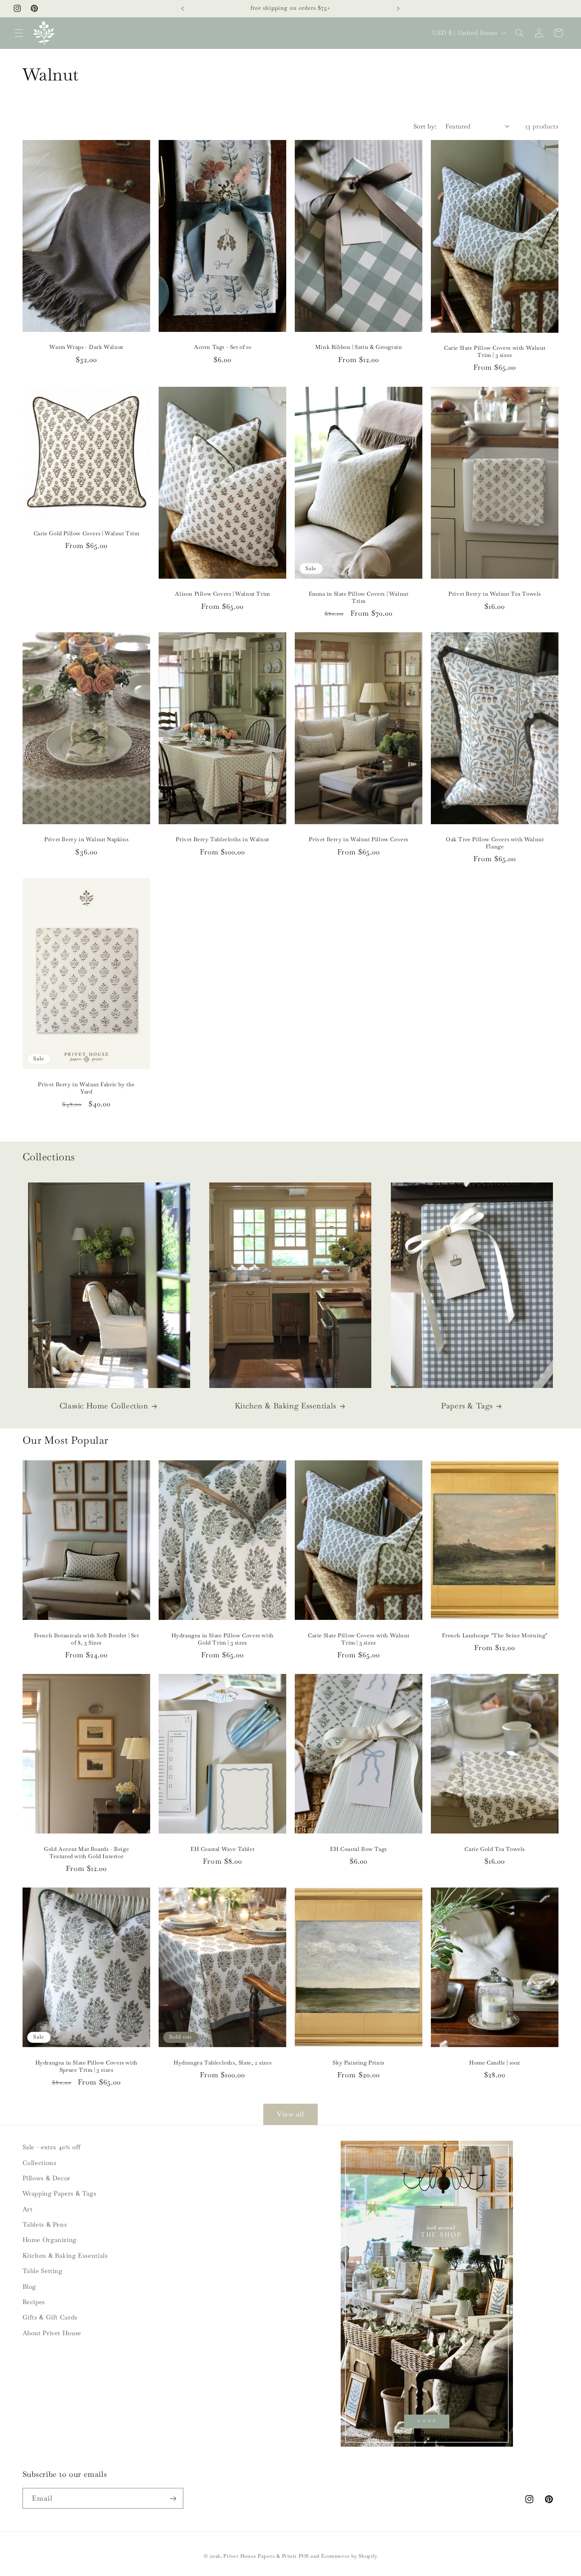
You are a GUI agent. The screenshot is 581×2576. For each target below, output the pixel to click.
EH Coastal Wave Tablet (222, 1849)
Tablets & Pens (45, 2224)
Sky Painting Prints (358, 2063)
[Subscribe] (173, 2498)
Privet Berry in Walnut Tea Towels (495, 594)
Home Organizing (50, 2240)
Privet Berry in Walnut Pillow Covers (359, 840)
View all (290, 2114)
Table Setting (43, 2271)
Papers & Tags (467, 1406)
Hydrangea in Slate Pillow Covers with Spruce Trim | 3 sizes (86, 2066)
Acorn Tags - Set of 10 (222, 348)
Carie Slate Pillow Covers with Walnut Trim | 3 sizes (495, 352)
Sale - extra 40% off (52, 2147)
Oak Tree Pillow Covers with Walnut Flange (495, 844)
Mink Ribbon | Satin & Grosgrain (359, 348)
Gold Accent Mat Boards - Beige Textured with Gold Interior (86, 1853)
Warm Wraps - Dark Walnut (86, 348)
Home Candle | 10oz (495, 2063)
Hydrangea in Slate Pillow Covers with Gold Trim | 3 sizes (222, 1639)
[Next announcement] (399, 9)
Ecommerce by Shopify (349, 2556)
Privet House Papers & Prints (260, 2556)
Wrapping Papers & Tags (60, 2193)
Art (28, 2209)
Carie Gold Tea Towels (495, 1849)
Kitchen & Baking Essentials (286, 1406)
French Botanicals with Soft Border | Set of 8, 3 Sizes (86, 1639)
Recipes (34, 2302)
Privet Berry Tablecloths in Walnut (222, 840)
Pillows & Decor (47, 2178)
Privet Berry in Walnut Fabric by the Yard (86, 1088)
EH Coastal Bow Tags (358, 1849)
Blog (30, 2286)
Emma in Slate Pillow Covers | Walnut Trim (359, 598)
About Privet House (52, 2333)
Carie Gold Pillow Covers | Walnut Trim (86, 534)
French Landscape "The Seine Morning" (495, 1636)
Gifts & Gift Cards (50, 2317)
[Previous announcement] (182, 9)
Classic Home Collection (104, 1406)
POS (304, 2556)
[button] (19, 33)
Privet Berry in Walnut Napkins (86, 840)
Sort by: (425, 126)
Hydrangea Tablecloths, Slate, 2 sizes (222, 2063)
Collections (40, 2163)
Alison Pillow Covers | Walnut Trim (222, 594)
